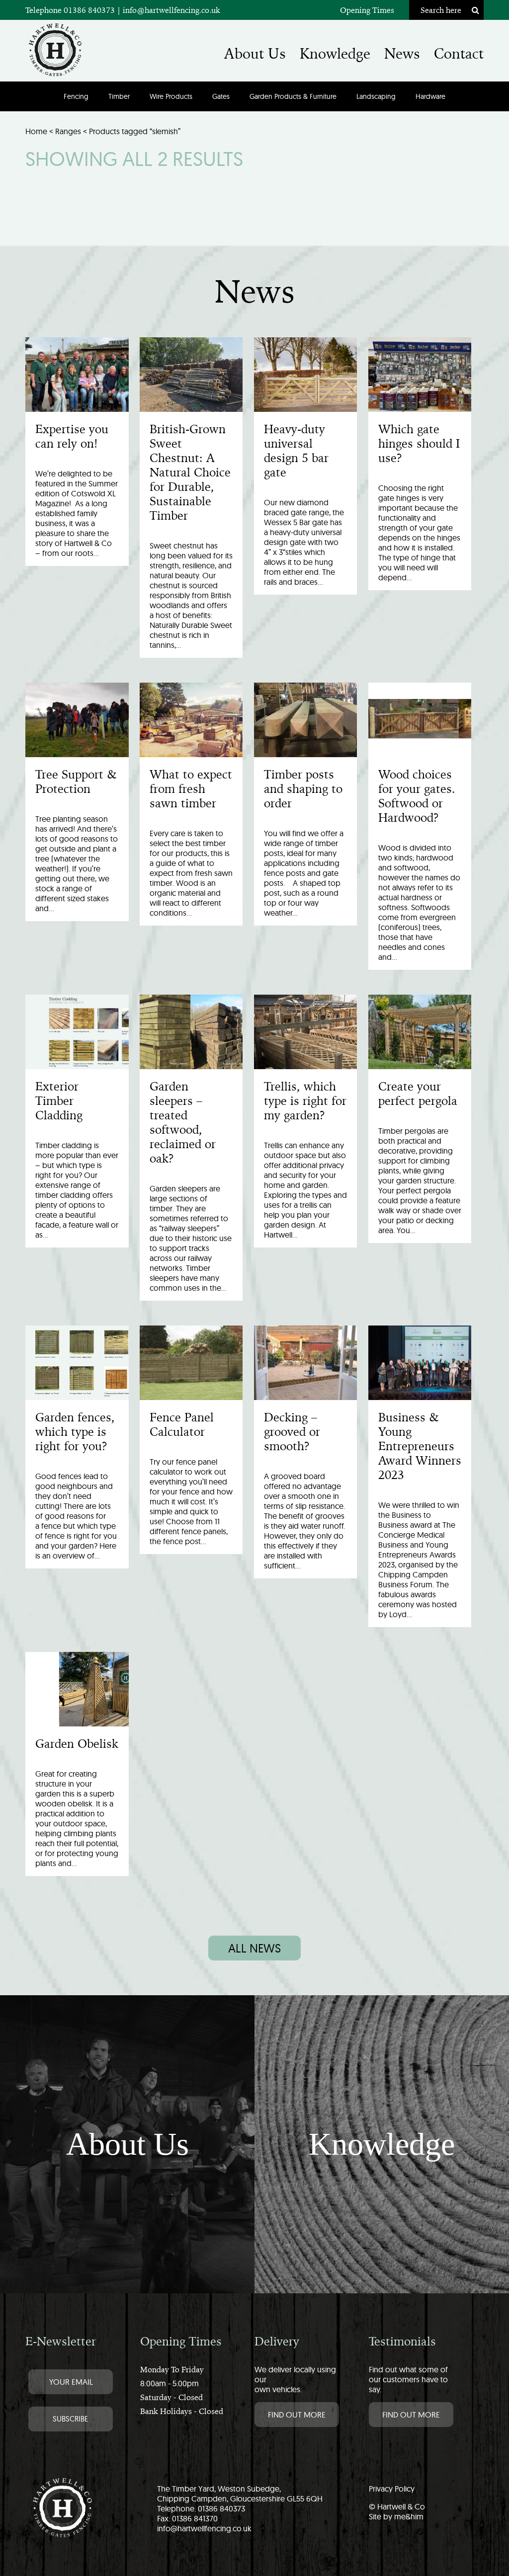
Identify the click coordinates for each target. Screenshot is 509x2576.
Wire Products (171, 96)
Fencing (76, 96)
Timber (119, 96)
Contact (459, 54)
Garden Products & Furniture (293, 96)
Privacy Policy (392, 2489)
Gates (221, 96)
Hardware (430, 96)
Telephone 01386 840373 (71, 10)
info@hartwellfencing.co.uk (171, 10)
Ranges (68, 131)
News (402, 54)
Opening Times (367, 10)
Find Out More (297, 2415)
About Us (255, 54)
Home (36, 131)
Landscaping (376, 96)
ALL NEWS (254, 1948)
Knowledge (335, 54)
